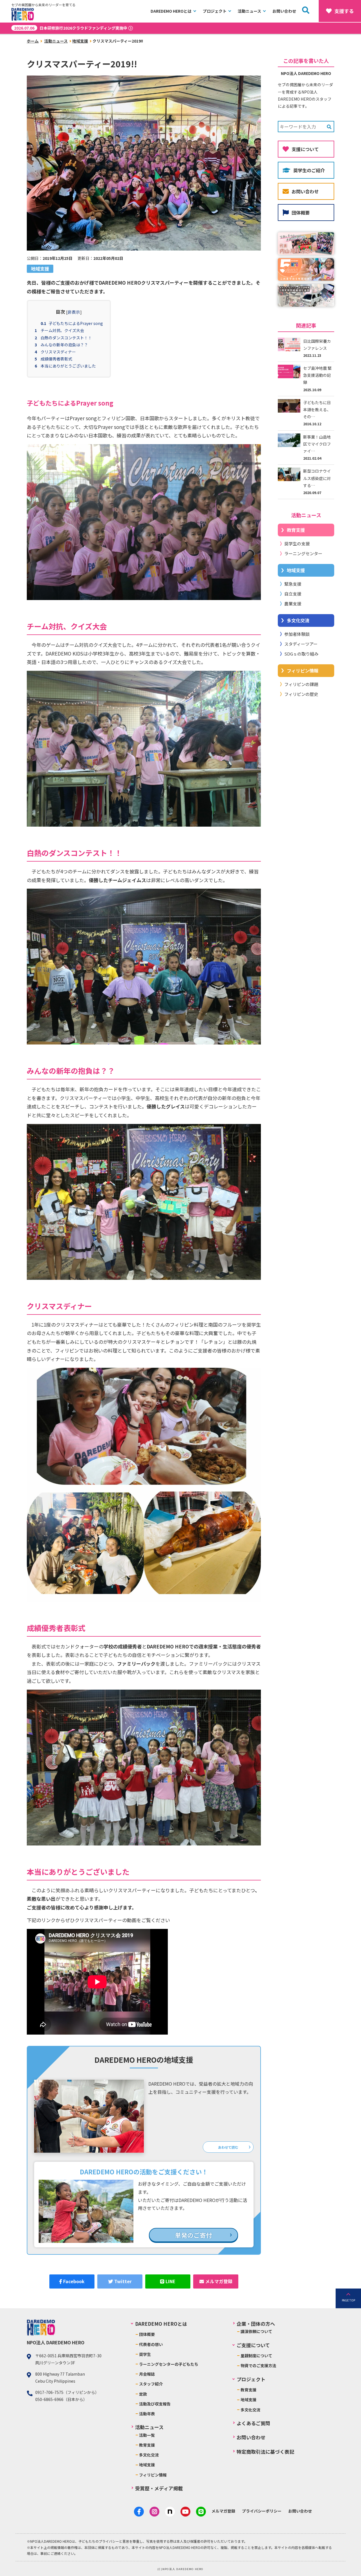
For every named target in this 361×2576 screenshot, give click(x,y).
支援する (344, 11)
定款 (143, 2394)
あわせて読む (228, 2147)
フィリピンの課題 (301, 684)
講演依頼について (256, 2331)
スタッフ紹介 (151, 2384)
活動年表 (147, 2414)
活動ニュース (249, 11)
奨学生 (145, 2354)
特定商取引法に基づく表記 (265, 2452)
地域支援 (80, 41)
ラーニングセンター (303, 553)
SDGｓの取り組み (301, 654)
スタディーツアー (301, 644)
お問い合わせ (284, 11)
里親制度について (256, 2356)
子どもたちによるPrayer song (76, 323)
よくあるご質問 (253, 2423)
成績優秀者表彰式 (56, 359)
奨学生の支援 (297, 544)
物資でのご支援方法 (258, 2365)
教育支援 (296, 530)
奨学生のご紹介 (309, 170)
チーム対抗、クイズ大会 (62, 330)
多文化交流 (298, 620)
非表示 (74, 312)
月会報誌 (147, 2374)
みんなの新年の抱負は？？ (64, 345)
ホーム (33, 41)
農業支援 (293, 604)
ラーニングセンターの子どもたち (169, 2364)
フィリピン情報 (303, 670)
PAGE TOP (348, 2300)
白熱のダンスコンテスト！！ (66, 338)
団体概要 (301, 213)
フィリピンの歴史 (301, 694)
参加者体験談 (297, 634)
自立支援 (293, 594)
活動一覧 (147, 2435)
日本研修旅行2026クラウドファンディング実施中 (71, 28)
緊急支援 (293, 584)
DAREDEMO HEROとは (171, 11)
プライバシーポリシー (262, 2511)
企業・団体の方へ (256, 2324)
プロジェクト (215, 11)
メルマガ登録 (223, 2511)
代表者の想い (151, 2344)
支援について (305, 149)
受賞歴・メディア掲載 (159, 2488)
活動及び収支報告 (155, 2404)
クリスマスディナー (58, 352)
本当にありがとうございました (68, 366)
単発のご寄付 (193, 2235)
